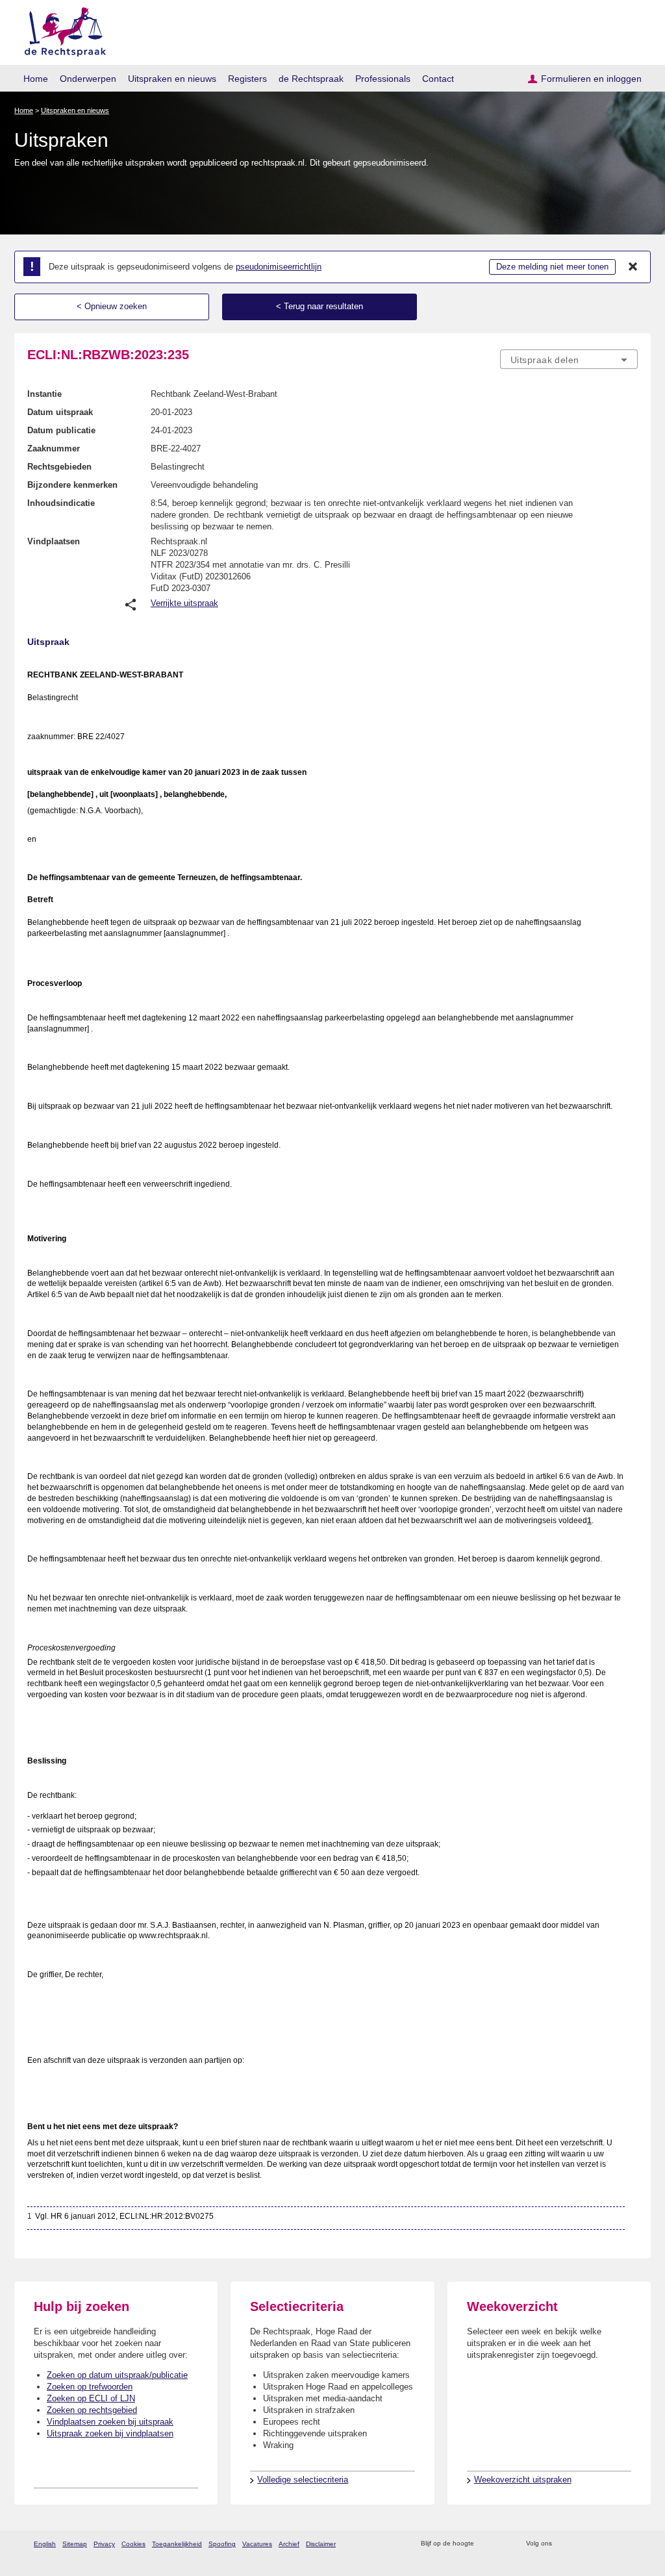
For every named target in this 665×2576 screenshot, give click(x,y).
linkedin (614, 2544)
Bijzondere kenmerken (72, 485)
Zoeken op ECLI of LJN (91, 2398)
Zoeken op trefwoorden (90, 2387)
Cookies (133, 2544)
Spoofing (222, 2544)
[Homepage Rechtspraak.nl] (61, 30)
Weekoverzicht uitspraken (523, 2480)
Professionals (383, 79)
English (45, 2544)
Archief (289, 2544)
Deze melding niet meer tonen (552, 267)
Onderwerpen (88, 79)
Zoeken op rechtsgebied (92, 2410)
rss (486, 2544)
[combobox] (569, 359)
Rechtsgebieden (59, 467)
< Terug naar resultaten (320, 306)
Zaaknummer (54, 448)
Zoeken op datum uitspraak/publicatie (117, 2375)
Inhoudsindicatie (61, 503)
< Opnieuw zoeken (112, 306)
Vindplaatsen (54, 541)
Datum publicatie (61, 430)
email (503, 2544)
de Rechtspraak (311, 79)
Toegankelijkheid (177, 2544)
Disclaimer (321, 2544)
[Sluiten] (633, 267)
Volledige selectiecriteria (303, 2480)
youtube (631, 2544)
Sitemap (75, 2544)
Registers (247, 79)
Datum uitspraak (60, 412)
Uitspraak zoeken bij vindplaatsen (110, 2433)
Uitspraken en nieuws (172, 79)
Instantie (44, 394)
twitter (563, 2544)
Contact (438, 79)
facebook (580, 2544)
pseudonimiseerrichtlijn (279, 267)
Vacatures (257, 2544)
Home (36, 79)
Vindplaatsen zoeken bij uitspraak (110, 2422)
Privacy (104, 2544)
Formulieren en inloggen (591, 79)
